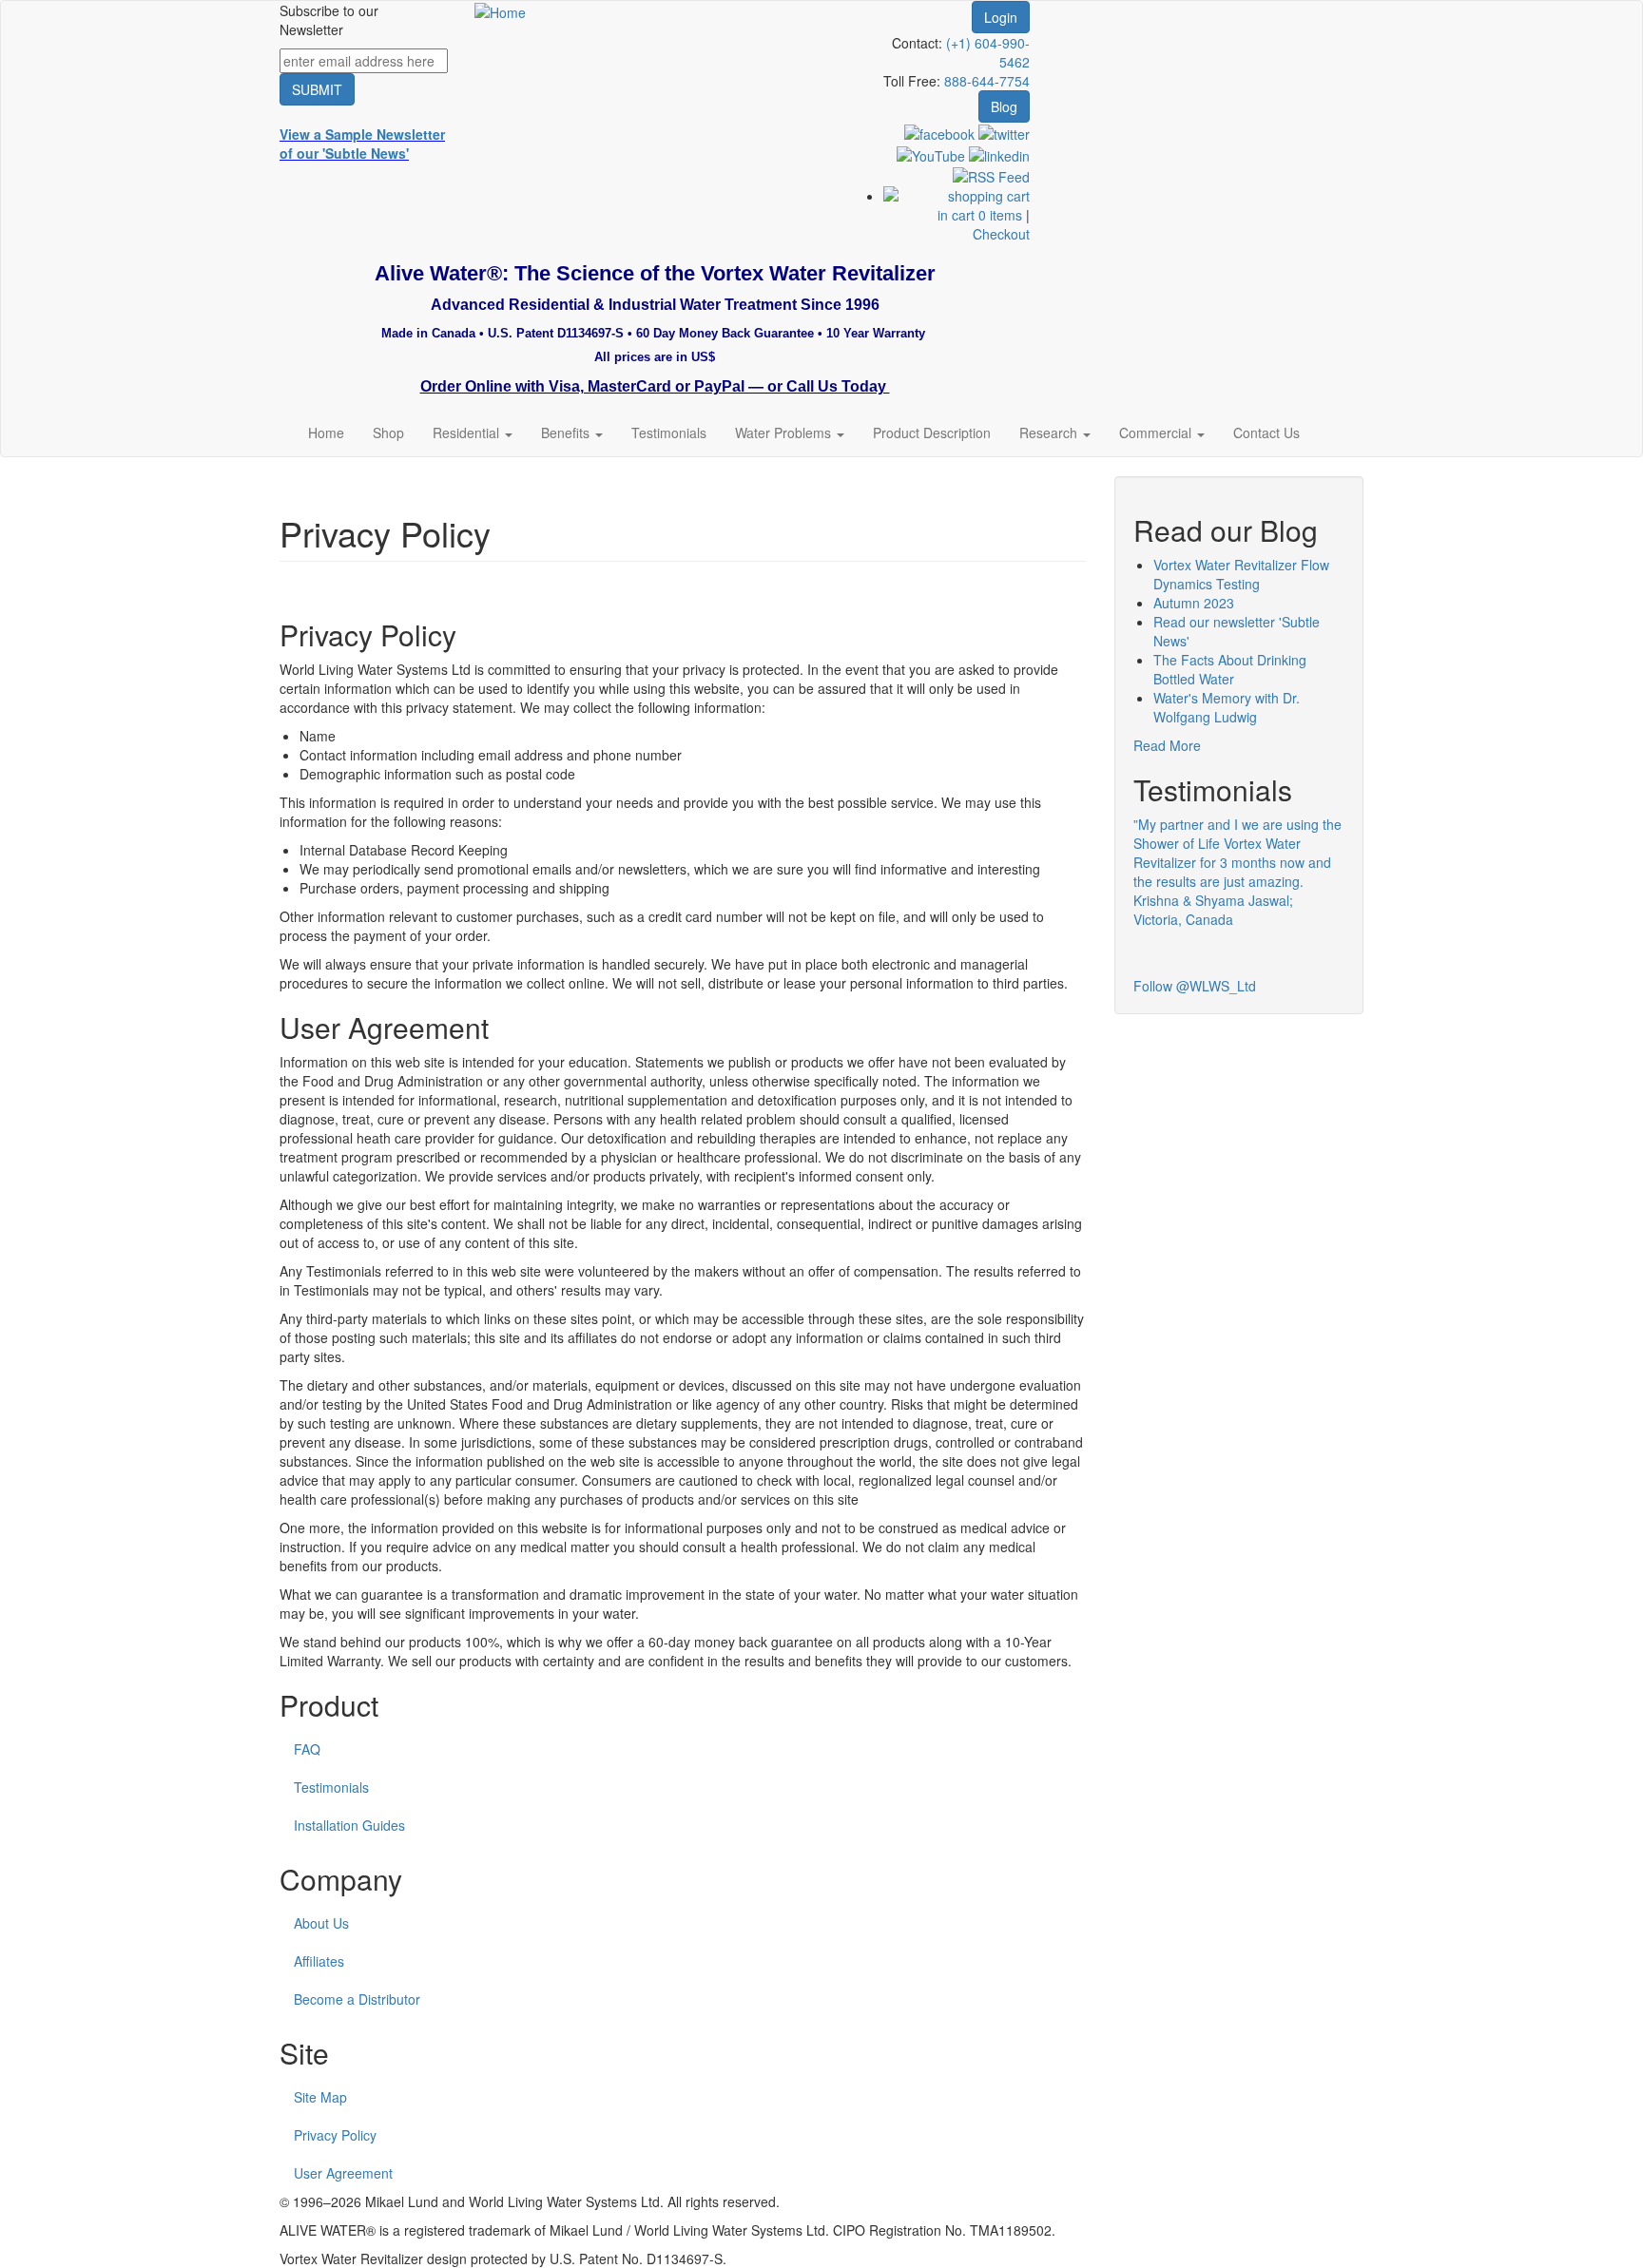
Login (1001, 17)
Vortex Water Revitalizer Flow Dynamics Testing (1241, 574)
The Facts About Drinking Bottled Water (1230, 669)
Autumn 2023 (1194, 603)
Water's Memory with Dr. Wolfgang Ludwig (1227, 707)
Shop (388, 432)
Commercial (1157, 432)
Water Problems (785, 432)
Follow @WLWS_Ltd (1195, 986)
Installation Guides (349, 1825)
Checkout (1001, 234)
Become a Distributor (357, 1999)
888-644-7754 (987, 81)
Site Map (320, 2097)
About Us (321, 1923)
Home (326, 432)
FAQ (307, 1749)
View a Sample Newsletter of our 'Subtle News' (362, 144)
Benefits (567, 432)
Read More (1167, 745)
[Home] (500, 10)
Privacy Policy (335, 2135)
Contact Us (1266, 432)
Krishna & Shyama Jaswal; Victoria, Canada (1213, 910)
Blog (1004, 106)
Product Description (932, 432)
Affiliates (319, 1961)
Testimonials (669, 432)
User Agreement (343, 2173)
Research (1050, 432)
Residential (468, 432)
